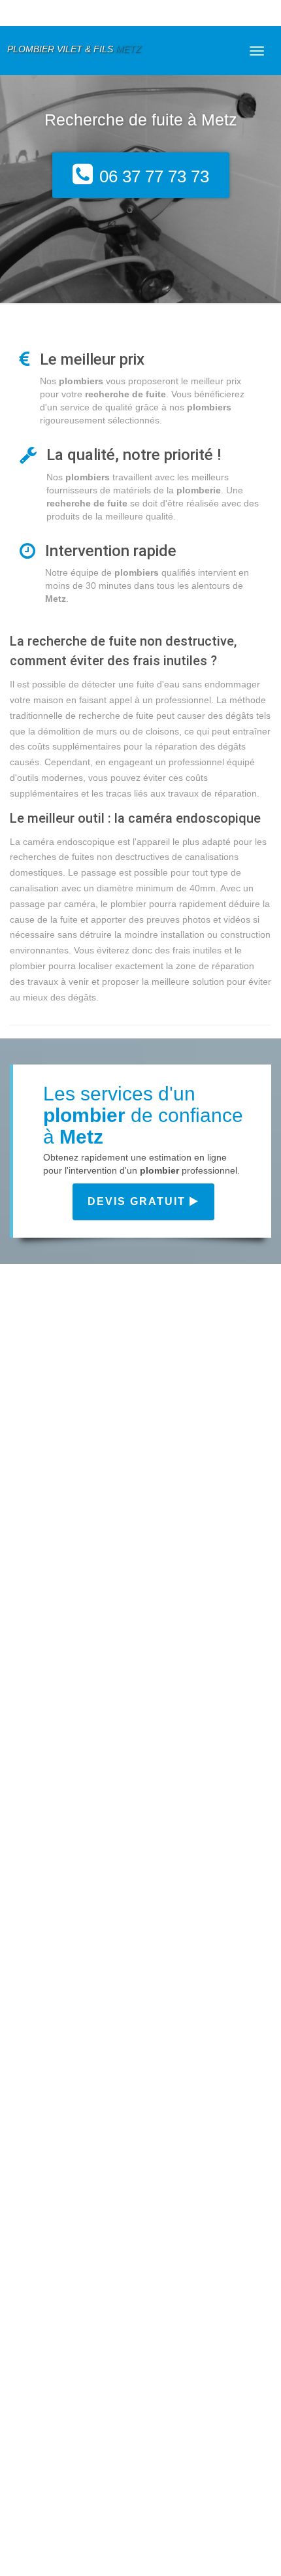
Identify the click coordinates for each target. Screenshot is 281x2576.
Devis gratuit (139, 1201)
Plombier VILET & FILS (74, 49)
